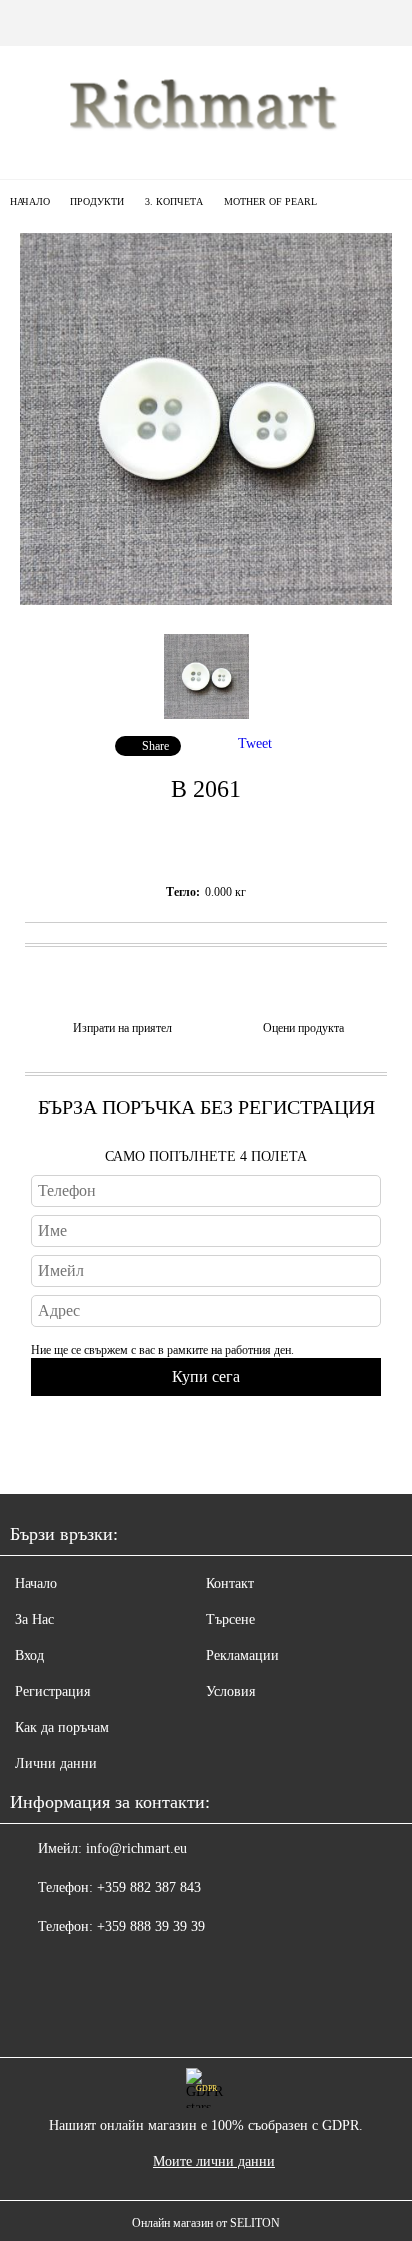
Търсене (230, 1619)
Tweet (255, 743)
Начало (30, 201)
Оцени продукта (303, 1028)
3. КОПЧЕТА (174, 201)
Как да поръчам (62, 1727)
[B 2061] (206, 600)
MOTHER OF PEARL (270, 201)
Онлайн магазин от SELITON (206, 2223)
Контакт (230, 1583)
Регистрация (52, 1691)
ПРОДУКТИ (97, 201)
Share (155, 746)
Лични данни (56, 1763)
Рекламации (242, 1655)
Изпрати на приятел (122, 1028)
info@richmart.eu (136, 1848)
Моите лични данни (214, 2161)
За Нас (34, 1619)
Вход (29, 1655)
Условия (230, 1691)
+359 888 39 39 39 (151, 1926)
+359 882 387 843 (149, 1887)
